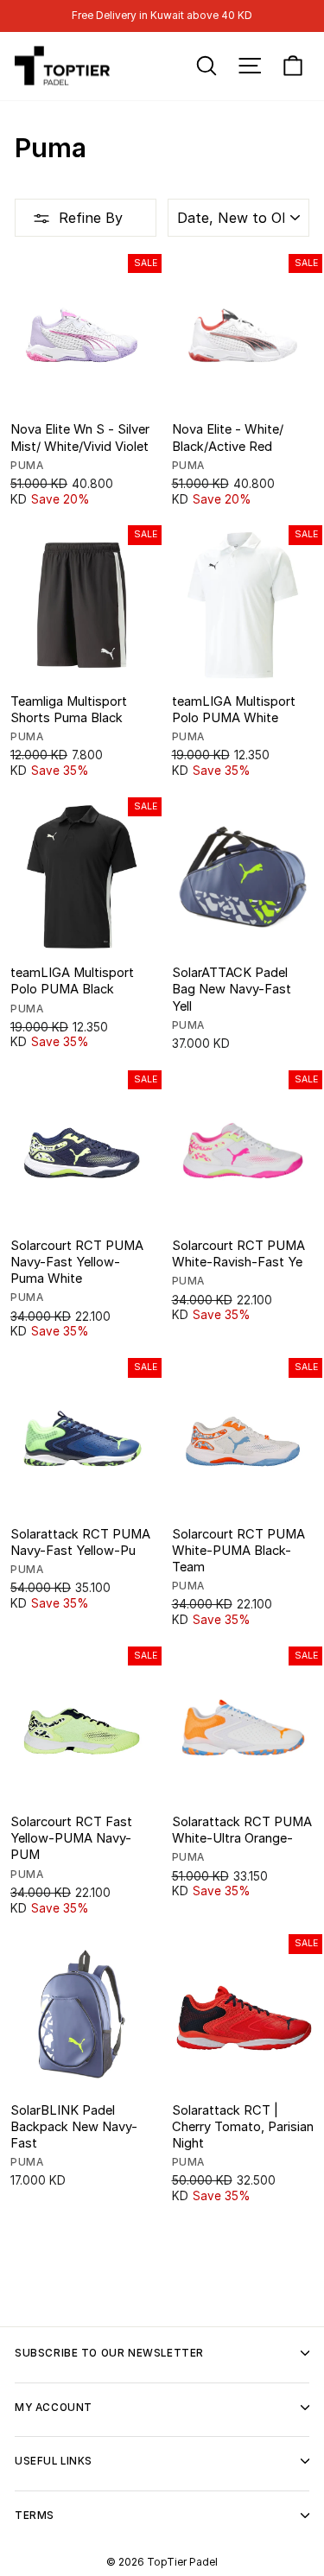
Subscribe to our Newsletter (109, 2353)
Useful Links (54, 2461)
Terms (35, 2516)
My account (54, 2408)
